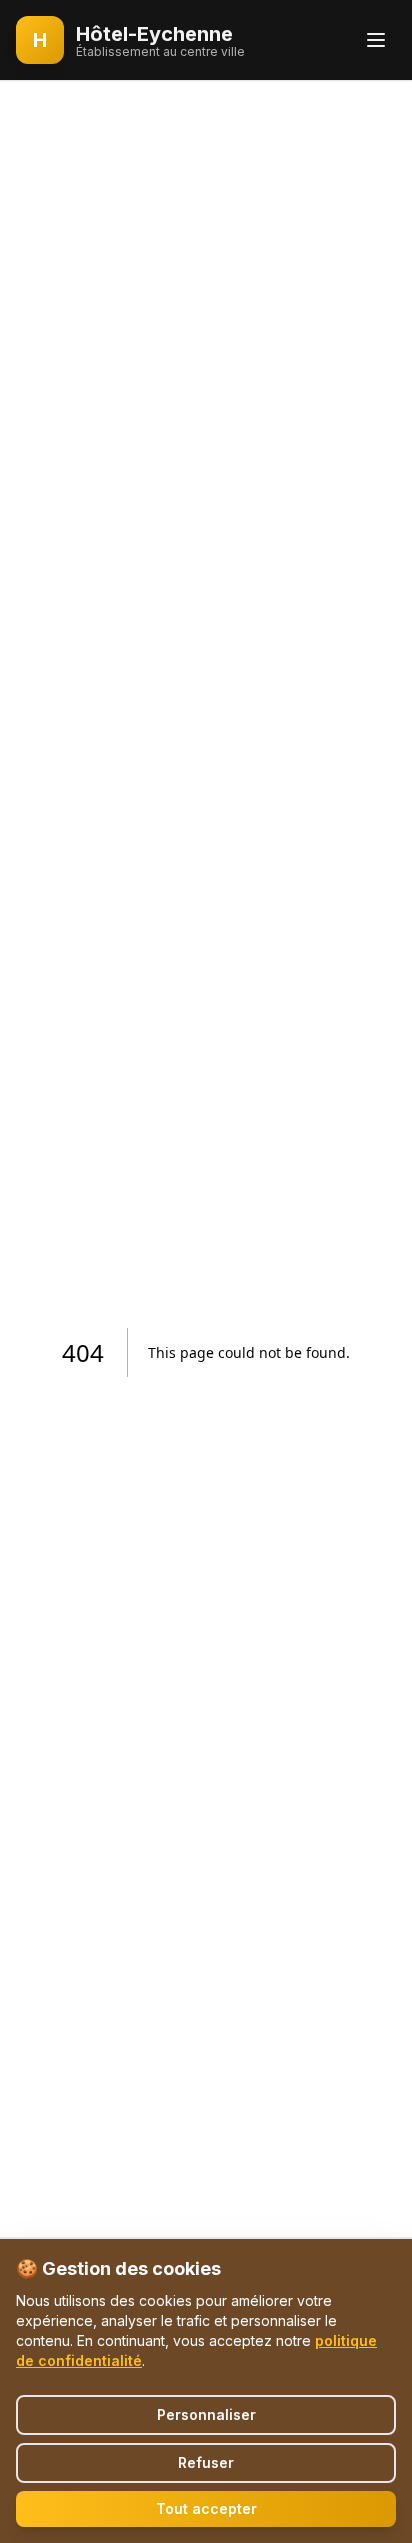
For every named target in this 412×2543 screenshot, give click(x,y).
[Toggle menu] (376, 40)
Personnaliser (206, 2414)
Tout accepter (206, 2508)
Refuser (206, 2462)
